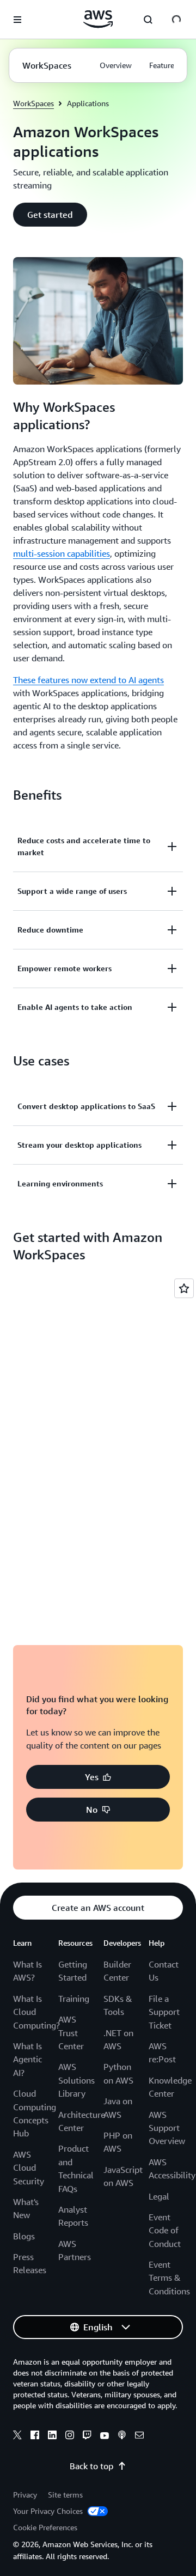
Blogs (24, 2236)
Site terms (65, 2495)
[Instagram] (70, 2437)
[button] (50, 215)
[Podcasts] (122, 2437)
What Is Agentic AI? (27, 2059)
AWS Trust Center (71, 2033)
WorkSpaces (33, 103)
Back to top (91, 2466)
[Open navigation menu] (17, 20)
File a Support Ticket (164, 2012)
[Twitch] (87, 2437)
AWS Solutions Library (76, 2080)
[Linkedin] (52, 2437)
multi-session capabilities (62, 553)
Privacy (25, 2495)
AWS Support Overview (167, 2128)
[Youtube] (105, 2437)
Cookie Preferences (45, 2527)
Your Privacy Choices (49, 2511)
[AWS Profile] (176, 20)
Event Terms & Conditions (169, 2278)
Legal (159, 2196)
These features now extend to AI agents (88, 680)
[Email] (139, 2437)
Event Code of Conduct (165, 2230)
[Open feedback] (184, 1288)
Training (74, 1999)
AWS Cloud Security (29, 2168)
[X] (17, 2437)
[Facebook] (35, 2437)
